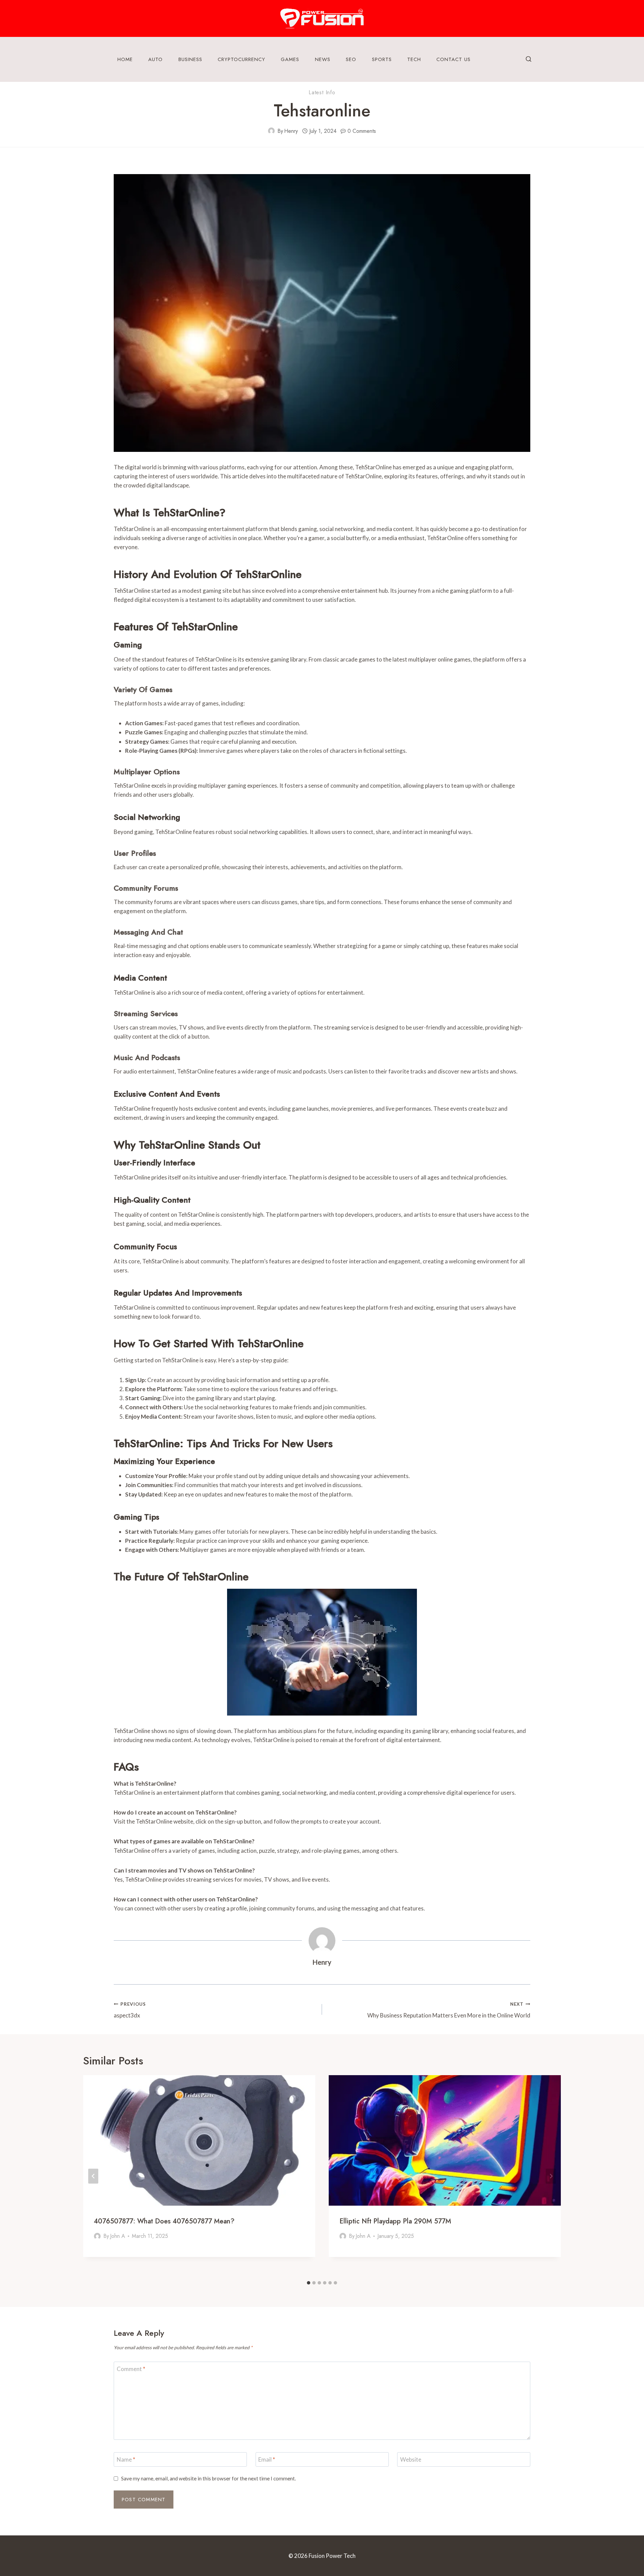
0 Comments (362, 131)
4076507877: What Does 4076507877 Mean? (164, 2221)
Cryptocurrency (241, 59)
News (323, 59)
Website (411, 2459)
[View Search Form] (529, 59)
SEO (351, 59)
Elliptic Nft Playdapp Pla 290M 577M (395, 2221)
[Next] (551, 2176)
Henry (291, 131)
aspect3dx (130, 2010)
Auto (155, 59)
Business (190, 59)
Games (290, 59)
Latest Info (322, 92)
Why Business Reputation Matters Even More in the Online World (449, 2010)
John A (118, 2236)
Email (267, 2459)
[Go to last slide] (93, 2176)
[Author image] (271, 131)
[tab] (309, 2283)
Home (125, 59)
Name (126, 2459)
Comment (131, 2369)
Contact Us (453, 59)
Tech (414, 59)
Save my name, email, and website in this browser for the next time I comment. (208, 2478)
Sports (382, 59)
